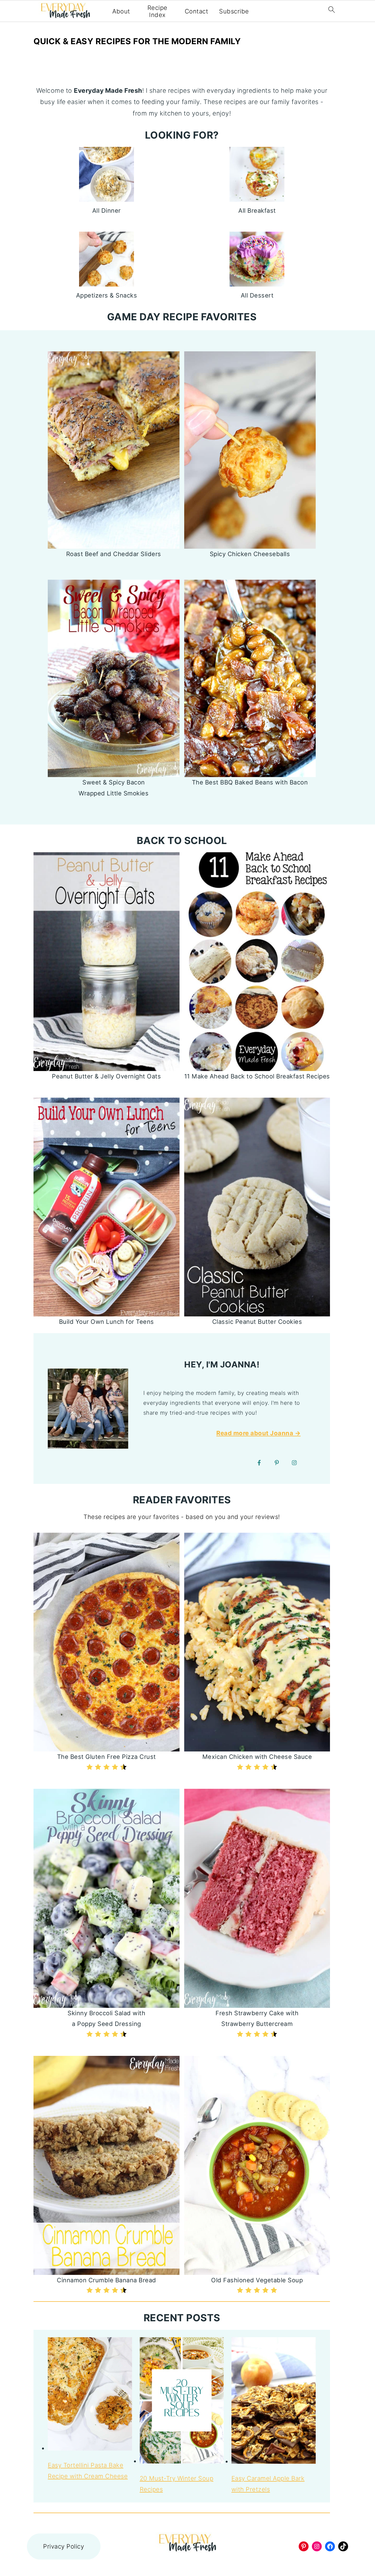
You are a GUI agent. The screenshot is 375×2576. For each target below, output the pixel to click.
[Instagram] (294, 1463)
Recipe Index (157, 11)
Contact (197, 11)
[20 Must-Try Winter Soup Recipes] (182, 2402)
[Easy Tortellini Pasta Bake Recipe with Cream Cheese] (90, 2396)
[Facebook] (259, 1463)
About (121, 11)
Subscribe (234, 11)
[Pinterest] (277, 1463)
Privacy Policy (64, 2546)
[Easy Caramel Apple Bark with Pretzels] (274, 2402)
